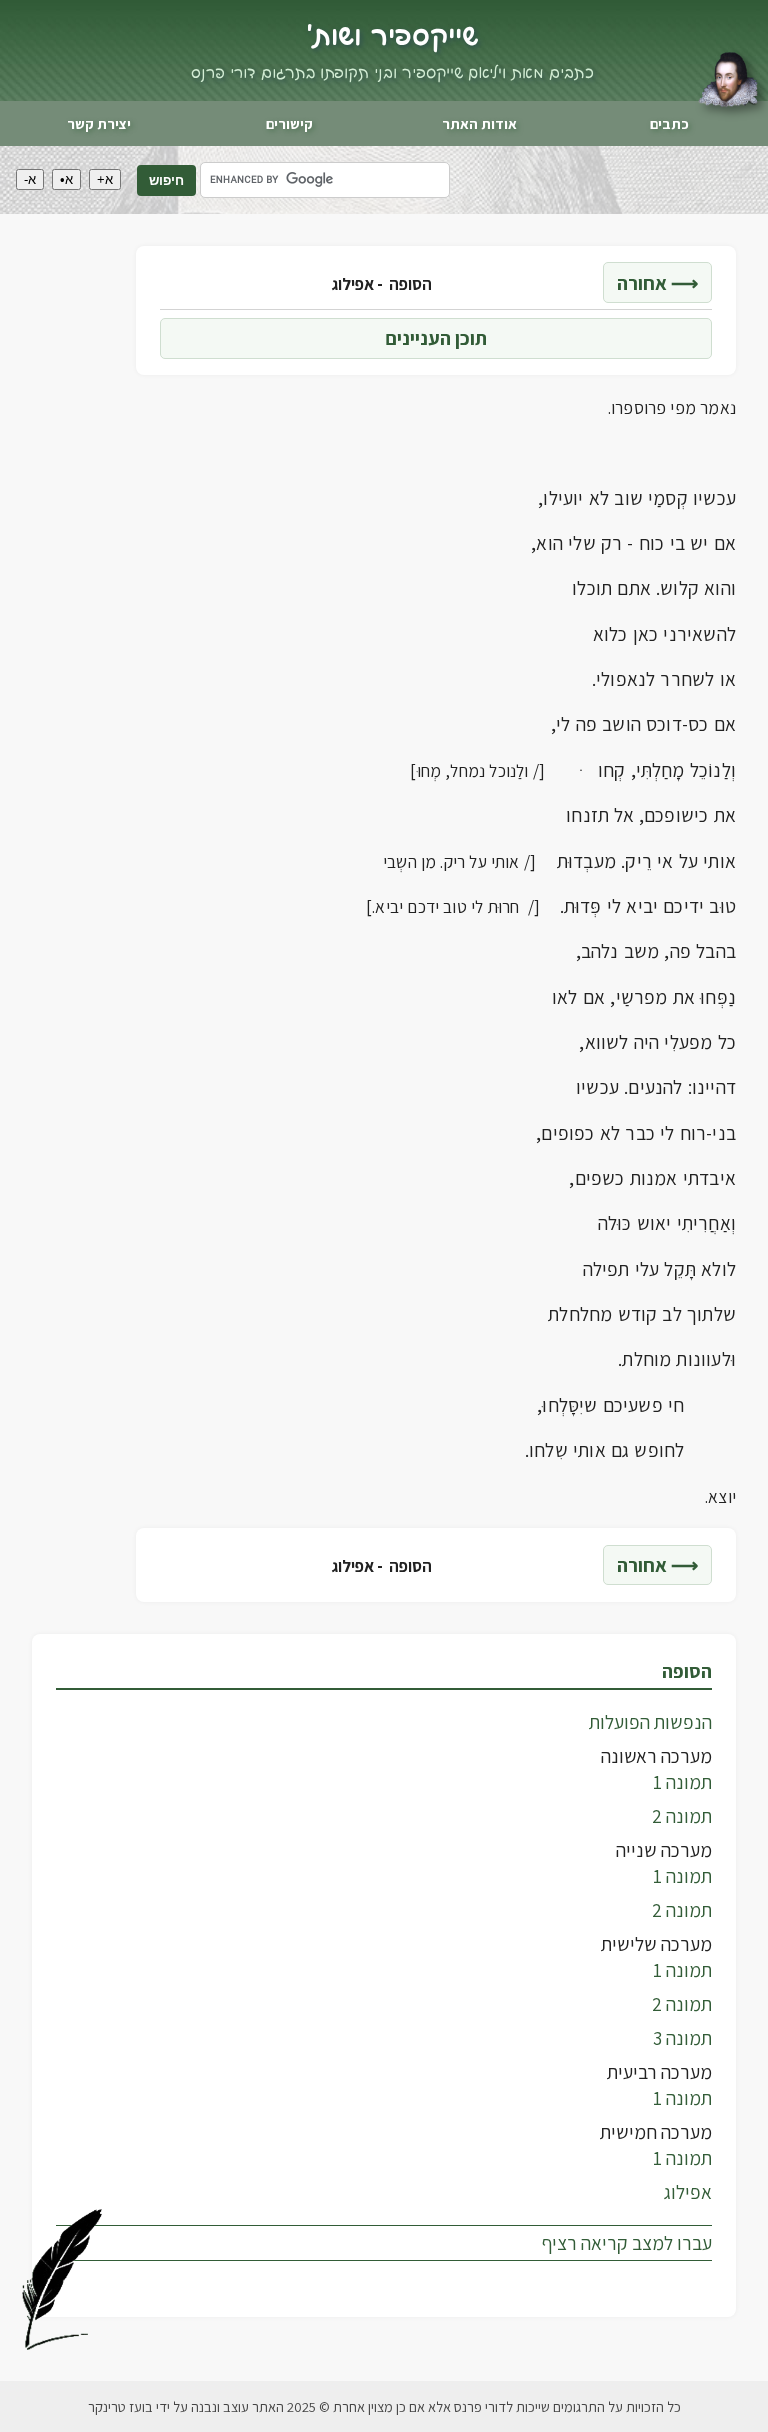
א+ (105, 179)
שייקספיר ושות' (392, 37)
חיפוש (166, 180)
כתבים (669, 123)
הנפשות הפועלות (650, 1722)
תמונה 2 (682, 1816)
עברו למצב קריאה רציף (627, 2243)
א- (30, 179)
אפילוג (688, 2192)
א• (66, 179)
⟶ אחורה (657, 283)
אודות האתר (479, 123)
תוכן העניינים (436, 338)
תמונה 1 (682, 1782)
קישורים (289, 123)
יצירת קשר (99, 123)
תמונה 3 (682, 2038)
